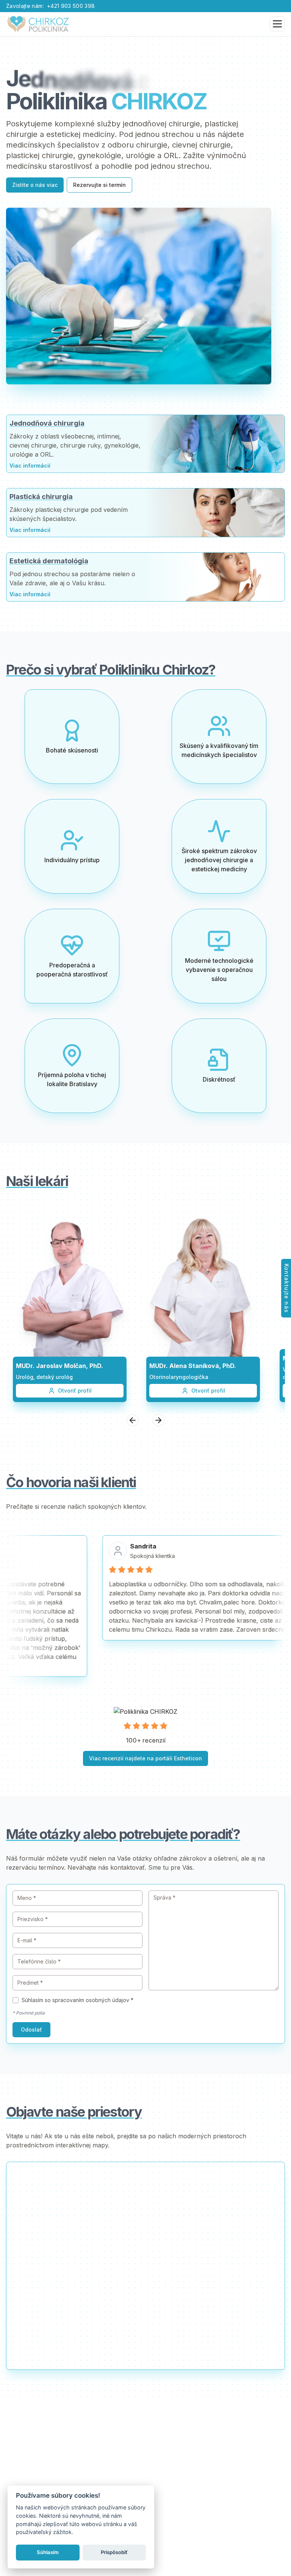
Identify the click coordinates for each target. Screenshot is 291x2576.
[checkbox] (16, 2000)
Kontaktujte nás (287, 1288)
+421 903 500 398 (71, 6)
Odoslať (31, 2030)
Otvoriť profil (75, 1391)
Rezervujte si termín (99, 185)
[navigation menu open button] (277, 24)
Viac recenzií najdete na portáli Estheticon (145, 1758)
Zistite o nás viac (35, 185)
